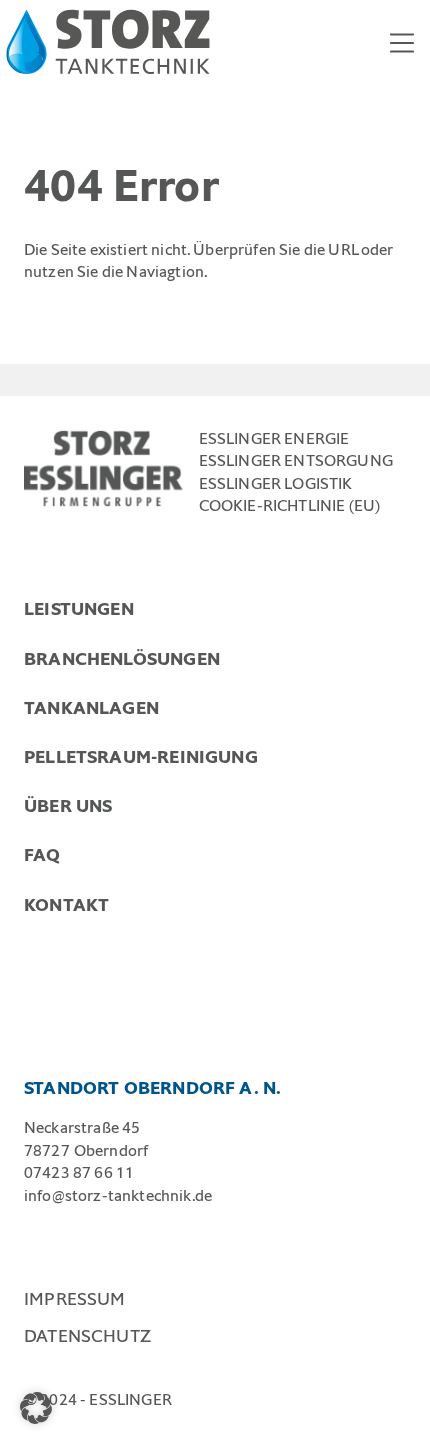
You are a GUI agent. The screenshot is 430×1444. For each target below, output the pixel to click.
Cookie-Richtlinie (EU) (290, 505)
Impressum (75, 1299)
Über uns (68, 806)
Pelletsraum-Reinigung (141, 757)
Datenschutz (87, 1336)
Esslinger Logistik (276, 483)
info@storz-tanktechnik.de (118, 1195)
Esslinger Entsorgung (296, 460)
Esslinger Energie (274, 438)
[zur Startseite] (108, 42)
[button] (36, 1408)
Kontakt (66, 905)
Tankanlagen (91, 708)
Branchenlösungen (122, 659)
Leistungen (79, 609)
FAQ (42, 855)
